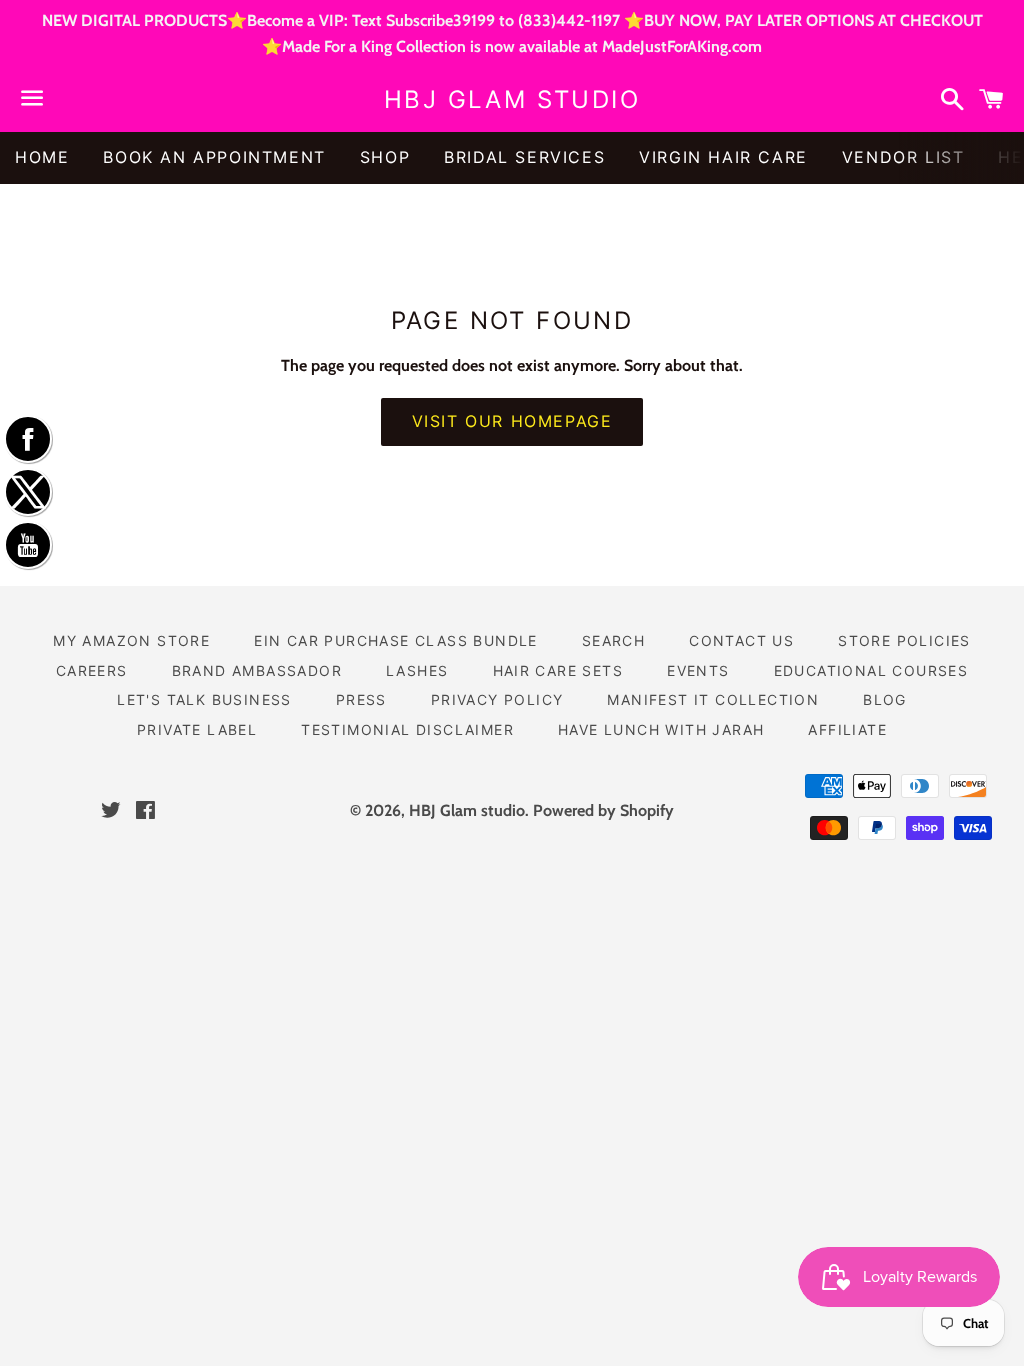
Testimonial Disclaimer (407, 729)
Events (698, 670)
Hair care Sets (558, 670)
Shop (385, 157)
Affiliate (847, 729)
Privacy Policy (497, 699)
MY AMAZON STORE (131, 640)
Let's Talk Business (204, 699)
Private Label (197, 729)
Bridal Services (524, 157)
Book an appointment (214, 157)
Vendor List (903, 157)
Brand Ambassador (257, 670)
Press (361, 699)
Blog (885, 699)
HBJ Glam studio (512, 99)
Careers (92, 670)
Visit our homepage (512, 421)
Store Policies (904, 640)
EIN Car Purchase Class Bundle (396, 640)
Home (42, 157)
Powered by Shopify (603, 810)
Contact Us (741, 640)
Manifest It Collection (713, 699)
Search (613, 640)
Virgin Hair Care (723, 157)
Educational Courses (871, 670)
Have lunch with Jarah (661, 729)
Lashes (417, 670)
